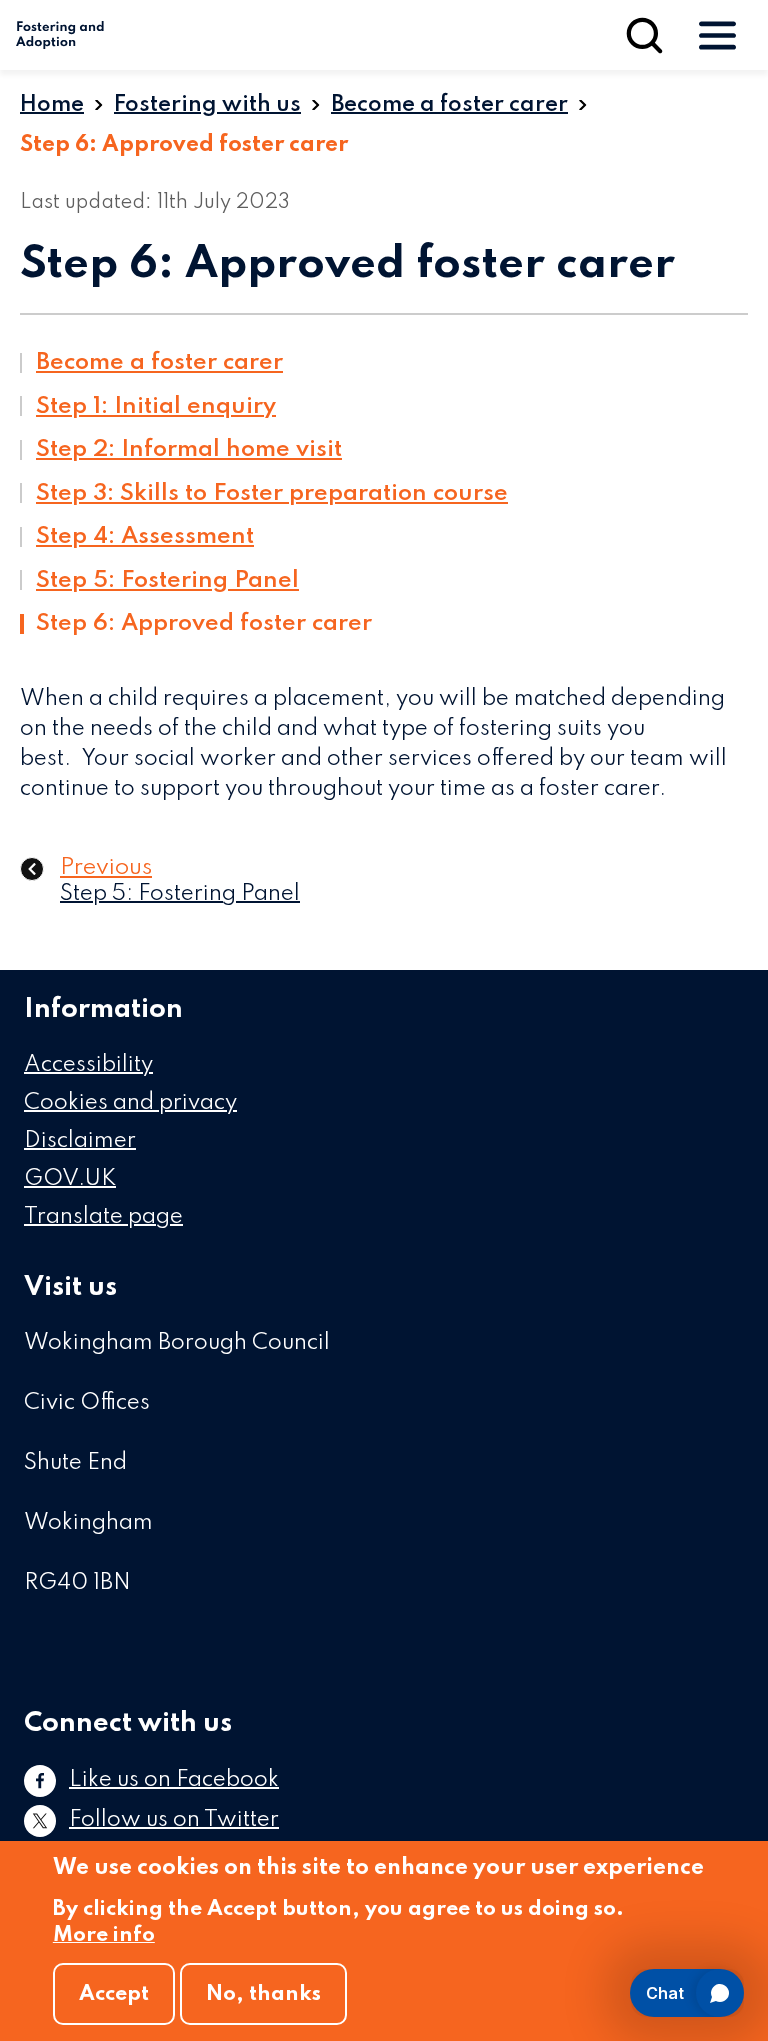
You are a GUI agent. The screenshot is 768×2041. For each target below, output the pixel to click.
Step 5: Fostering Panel (167, 580)
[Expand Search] (644, 35)
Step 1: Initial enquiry (156, 406)
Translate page (103, 1217)
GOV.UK (70, 1179)
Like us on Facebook (174, 1780)
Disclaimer (80, 1141)
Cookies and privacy (130, 1103)
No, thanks (263, 1994)
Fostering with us (207, 105)
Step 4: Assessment (145, 536)
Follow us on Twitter (174, 1820)
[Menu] (717, 35)
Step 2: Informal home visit (189, 449)
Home (52, 105)
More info (104, 1935)
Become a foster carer (449, 105)
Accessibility (88, 1065)
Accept (114, 1994)
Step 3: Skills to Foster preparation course (272, 493)
